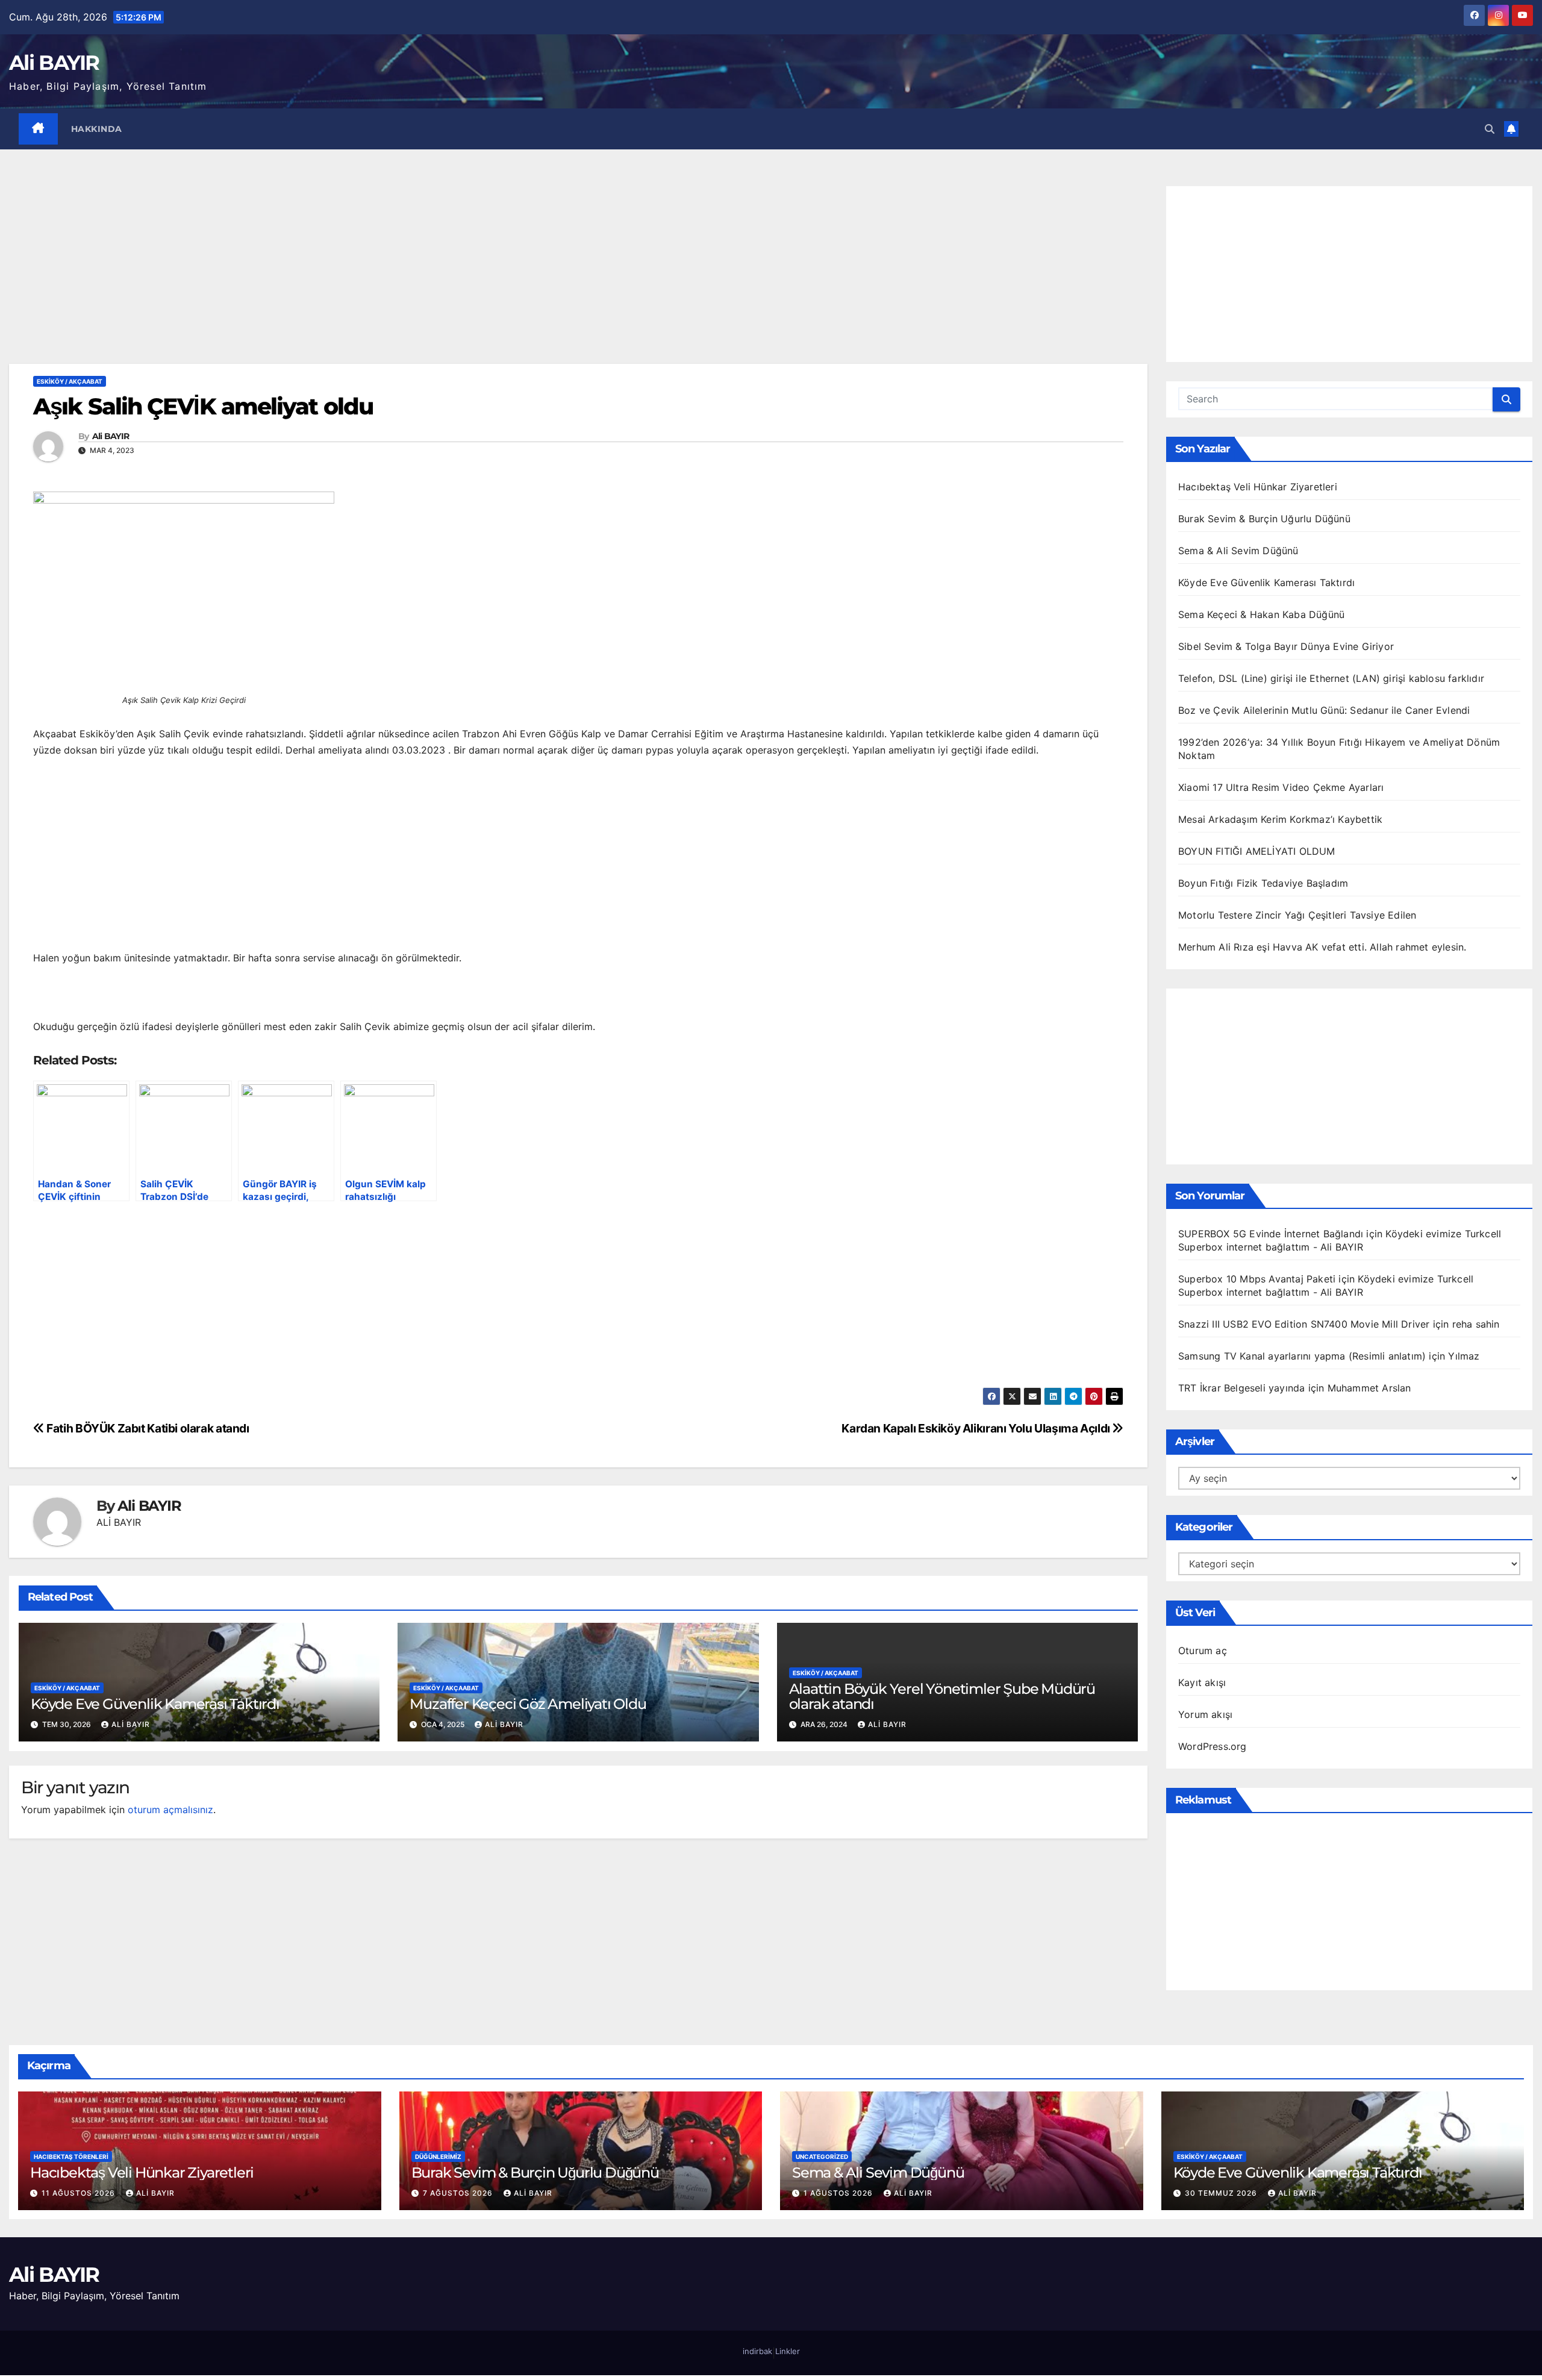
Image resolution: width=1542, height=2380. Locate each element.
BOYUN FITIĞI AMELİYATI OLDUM (1257, 851)
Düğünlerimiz (438, 2157)
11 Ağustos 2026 (80, 2193)
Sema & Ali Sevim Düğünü (1238, 551)
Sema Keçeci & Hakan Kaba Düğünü (1261, 614)
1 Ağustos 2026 (839, 2193)
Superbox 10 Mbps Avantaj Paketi (1257, 1279)
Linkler (788, 2351)
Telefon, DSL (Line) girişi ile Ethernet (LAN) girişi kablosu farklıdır (1331, 678)
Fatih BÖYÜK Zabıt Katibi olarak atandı (147, 1428)
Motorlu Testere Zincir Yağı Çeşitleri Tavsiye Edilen (1297, 915)
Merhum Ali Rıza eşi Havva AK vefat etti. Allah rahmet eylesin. (1322, 947)
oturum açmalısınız (170, 1810)
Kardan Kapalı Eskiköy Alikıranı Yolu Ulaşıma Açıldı (977, 1428)
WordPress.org (1213, 1746)
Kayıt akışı (1202, 1682)
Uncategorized (822, 2157)
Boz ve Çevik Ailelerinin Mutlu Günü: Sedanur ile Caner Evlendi (1324, 710)
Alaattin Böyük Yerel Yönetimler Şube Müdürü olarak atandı (942, 1696)
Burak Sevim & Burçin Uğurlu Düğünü (1264, 519)
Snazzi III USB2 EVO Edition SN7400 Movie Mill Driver (1304, 1324)
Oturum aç (1203, 1651)
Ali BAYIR (54, 63)
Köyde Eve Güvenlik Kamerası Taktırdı (155, 1704)
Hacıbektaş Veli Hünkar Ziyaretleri (1258, 487)
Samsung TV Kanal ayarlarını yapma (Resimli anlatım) (1302, 1356)
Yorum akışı (1205, 1714)
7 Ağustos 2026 (459, 2193)
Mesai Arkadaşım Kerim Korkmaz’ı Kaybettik (1280, 819)
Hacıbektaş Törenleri (71, 2157)
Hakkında (97, 129)
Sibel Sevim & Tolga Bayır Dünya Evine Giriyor (1286, 646)
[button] (1490, 129)
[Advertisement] (578, 275)
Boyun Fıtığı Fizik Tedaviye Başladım (1263, 883)
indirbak (757, 2351)
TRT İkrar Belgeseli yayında (1241, 1388)
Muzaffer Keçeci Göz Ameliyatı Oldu (528, 1704)
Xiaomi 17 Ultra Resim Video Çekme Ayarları (1281, 787)
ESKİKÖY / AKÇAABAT (70, 381)
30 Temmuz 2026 (1222, 2193)
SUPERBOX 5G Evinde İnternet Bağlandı (1271, 1234)
